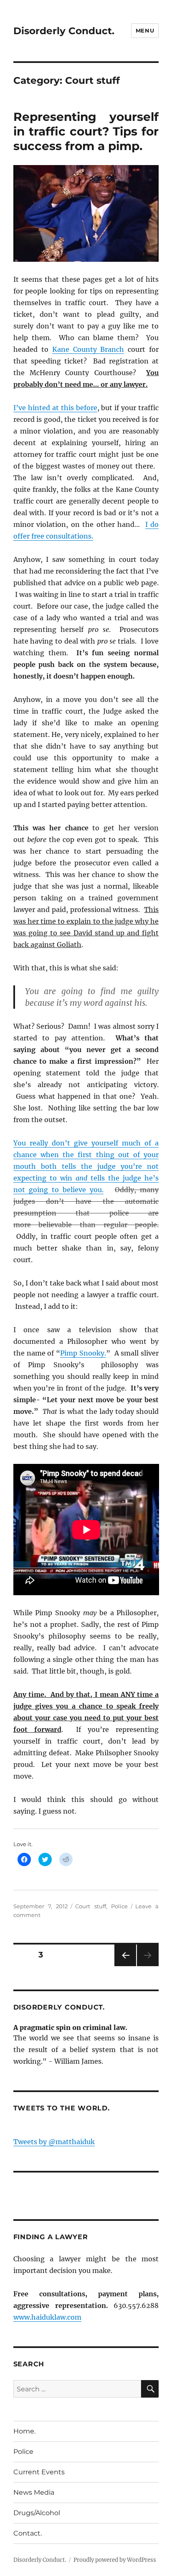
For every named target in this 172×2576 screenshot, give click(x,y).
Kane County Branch (88, 349)
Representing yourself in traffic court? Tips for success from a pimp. (86, 131)
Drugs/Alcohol (37, 2513)
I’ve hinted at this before (55, 408)
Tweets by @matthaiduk (54, 2142)
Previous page (125, 1966)
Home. (24, 2431)
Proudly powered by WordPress (115, 2560)
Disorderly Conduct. (64, 31)
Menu (145, 30)
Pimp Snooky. (83, 1353)
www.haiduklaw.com (47, 2317)
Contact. (28, 2533)
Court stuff (90, 1906)
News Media (34, 2492)
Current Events (39, 2472)
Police (119, 1906)
